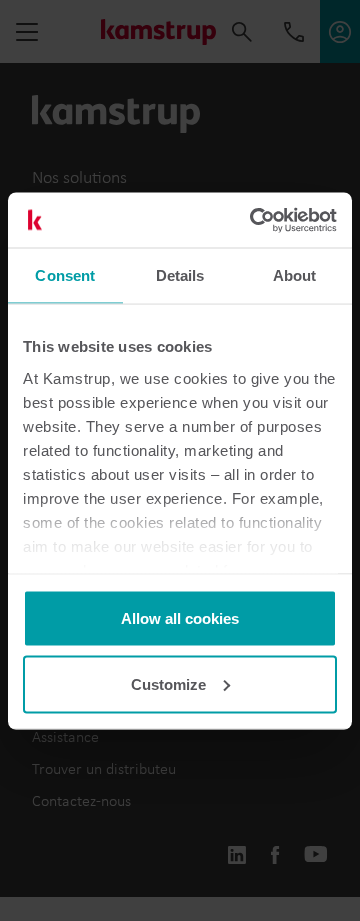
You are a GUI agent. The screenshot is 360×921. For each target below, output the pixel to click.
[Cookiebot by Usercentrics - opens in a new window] (254, 220)
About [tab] (295, 275)
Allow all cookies (180, 618)
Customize (168, 683)
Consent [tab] (65, 275)
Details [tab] (180, 275)
